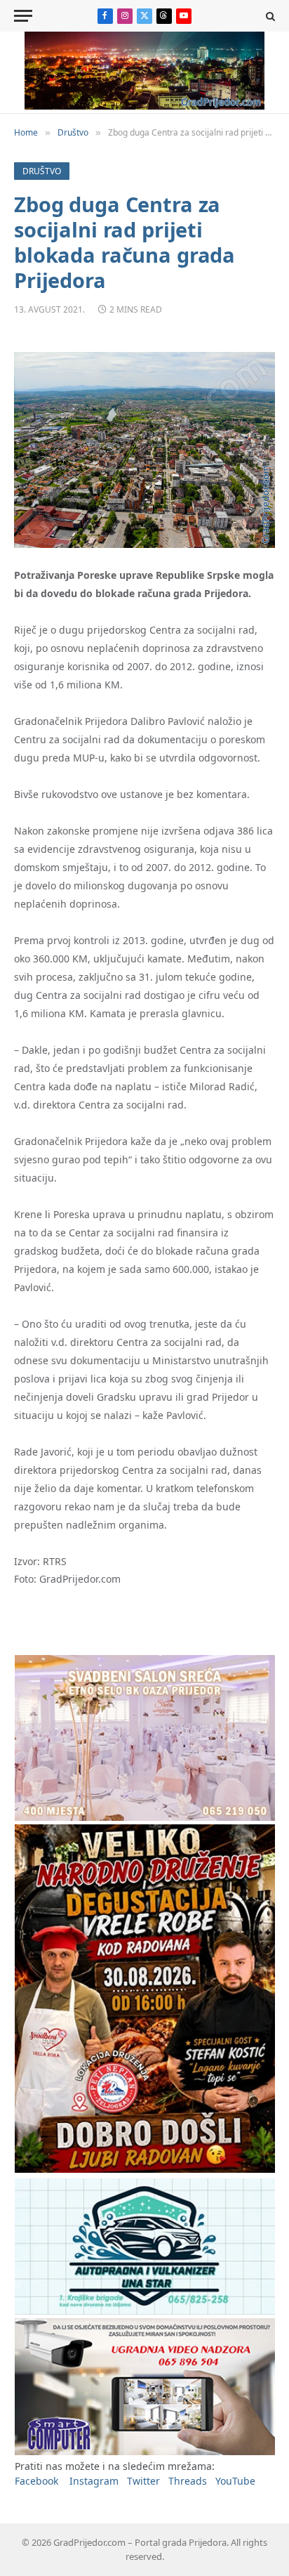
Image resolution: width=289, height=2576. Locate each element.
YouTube (235, 2481)
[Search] (269, 16)
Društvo (42, 171)
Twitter (143, 2481)
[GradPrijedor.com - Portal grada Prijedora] (144, 106)
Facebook (36, 2481)
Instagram (94, 2481)
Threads (188, 2481)
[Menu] (23, 16)
